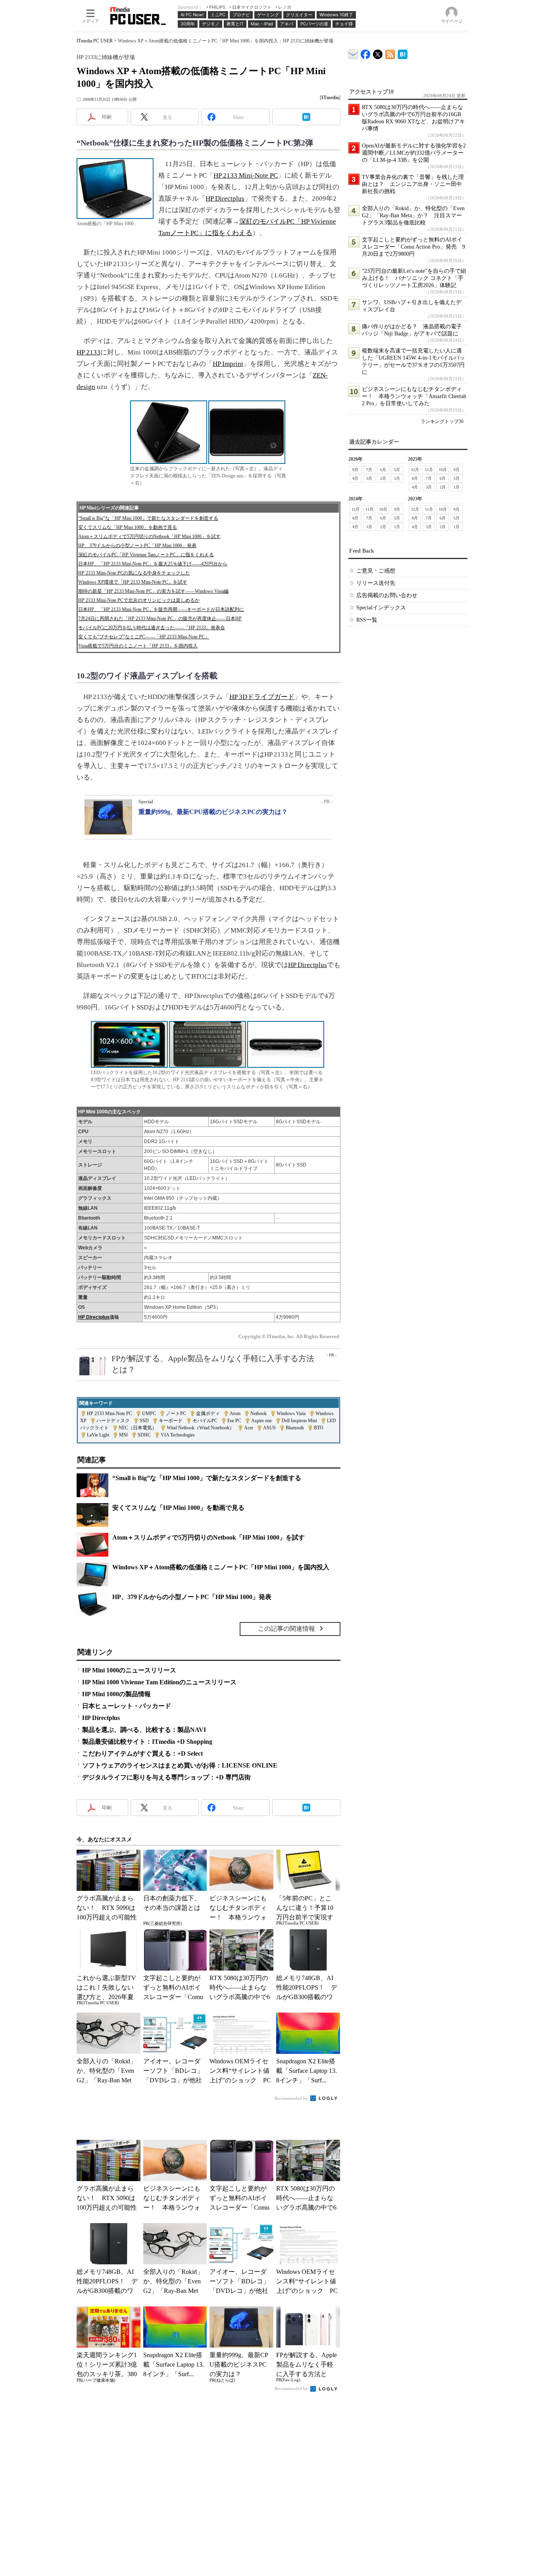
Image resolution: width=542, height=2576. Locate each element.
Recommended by (292, 2098)
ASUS (269, 1428)
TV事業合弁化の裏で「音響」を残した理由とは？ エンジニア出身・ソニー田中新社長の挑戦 (413, 184)
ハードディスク (113, 1421)
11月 (429, 470)
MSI (123, 1435)
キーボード (171, 1421)
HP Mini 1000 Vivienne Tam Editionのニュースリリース (159, 1682)
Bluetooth (295, 1428)
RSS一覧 (367, 620)
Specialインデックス (381, 608)
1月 (397, 478)
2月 (383, 478)
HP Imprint (228, 364)
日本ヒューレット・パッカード (127, 1706)
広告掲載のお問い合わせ (387, 595)
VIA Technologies (178, 1435)
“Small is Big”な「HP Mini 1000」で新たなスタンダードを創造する (148, 518)
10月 (443, 470)
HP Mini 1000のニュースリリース (129, 1670)
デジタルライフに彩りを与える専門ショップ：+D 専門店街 (166, 1777)
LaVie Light (98, 1435)
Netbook (259, 1413)
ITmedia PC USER (95, 41)
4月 (355, 478)
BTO (319, 1428)
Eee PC (234, 1421)
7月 (369, 470)
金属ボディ (208, 1413)
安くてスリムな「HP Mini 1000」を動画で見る (128, 527)
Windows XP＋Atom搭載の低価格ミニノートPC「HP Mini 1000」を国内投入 (221, 1567)
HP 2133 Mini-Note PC (246, 175)
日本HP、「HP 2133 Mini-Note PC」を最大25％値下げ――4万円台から (153, 564)
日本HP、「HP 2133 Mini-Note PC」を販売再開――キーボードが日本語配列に (161, 609)
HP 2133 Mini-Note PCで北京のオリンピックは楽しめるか (139, 600)
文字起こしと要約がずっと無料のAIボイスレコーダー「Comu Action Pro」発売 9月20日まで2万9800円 (413, 247)
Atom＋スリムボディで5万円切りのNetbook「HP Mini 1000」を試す (149, 536)
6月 (383, 470)
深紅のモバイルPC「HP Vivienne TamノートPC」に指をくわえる (146, 555)
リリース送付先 (376, 583)
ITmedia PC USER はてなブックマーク (403, 53)
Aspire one (261, 1421)
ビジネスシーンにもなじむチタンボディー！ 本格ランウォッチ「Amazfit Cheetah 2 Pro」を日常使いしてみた (414, 396)
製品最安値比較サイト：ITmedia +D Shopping (147, 1742)
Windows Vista (291, 1413)
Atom (235, 1413)
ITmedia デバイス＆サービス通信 (353, 53)
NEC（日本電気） (138, 1428)
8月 (355, 470)
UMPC (149, 1413)
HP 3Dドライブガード (262, 697)
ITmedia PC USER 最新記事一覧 (390, 53)
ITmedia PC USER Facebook (366, 53)
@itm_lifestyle (378, 53)
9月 (456, 470)
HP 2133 (88, 352)
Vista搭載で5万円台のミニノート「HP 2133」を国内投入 (138, 646)
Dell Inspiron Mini (299, 1421)
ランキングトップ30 (442, 421)
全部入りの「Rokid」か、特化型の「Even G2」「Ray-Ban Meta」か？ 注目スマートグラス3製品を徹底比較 (413, 215)
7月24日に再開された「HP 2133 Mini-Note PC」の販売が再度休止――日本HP (160, 619)
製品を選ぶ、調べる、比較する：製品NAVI (144, 1730)
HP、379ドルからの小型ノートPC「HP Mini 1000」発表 (137, 546)
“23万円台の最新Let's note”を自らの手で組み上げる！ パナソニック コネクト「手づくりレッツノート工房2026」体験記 (414, 278)
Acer (249, 1428)
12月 (415, 470)
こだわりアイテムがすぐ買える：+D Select (142, 1753)
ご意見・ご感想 (376, 571)
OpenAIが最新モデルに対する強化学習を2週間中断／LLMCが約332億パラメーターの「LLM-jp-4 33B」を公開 (414, 153)
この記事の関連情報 (286, 1629)
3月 (369, 478)
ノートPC (176, 1413)
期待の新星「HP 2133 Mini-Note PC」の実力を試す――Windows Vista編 (153, 591)
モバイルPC (205, 1421)
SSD (144, 1421)
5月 (397, 470)
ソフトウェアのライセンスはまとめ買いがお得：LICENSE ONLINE (180, 1765)
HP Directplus (225, 198)
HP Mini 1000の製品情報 (116, 1694)
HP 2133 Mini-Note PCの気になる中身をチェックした (134, 573)
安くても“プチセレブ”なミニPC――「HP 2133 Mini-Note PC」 (144, 637)
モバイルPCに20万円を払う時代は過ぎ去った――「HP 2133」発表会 (152, 628)
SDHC (144, 1435)
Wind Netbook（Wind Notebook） (200, 1428)
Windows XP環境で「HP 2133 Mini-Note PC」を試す (133, 582)
